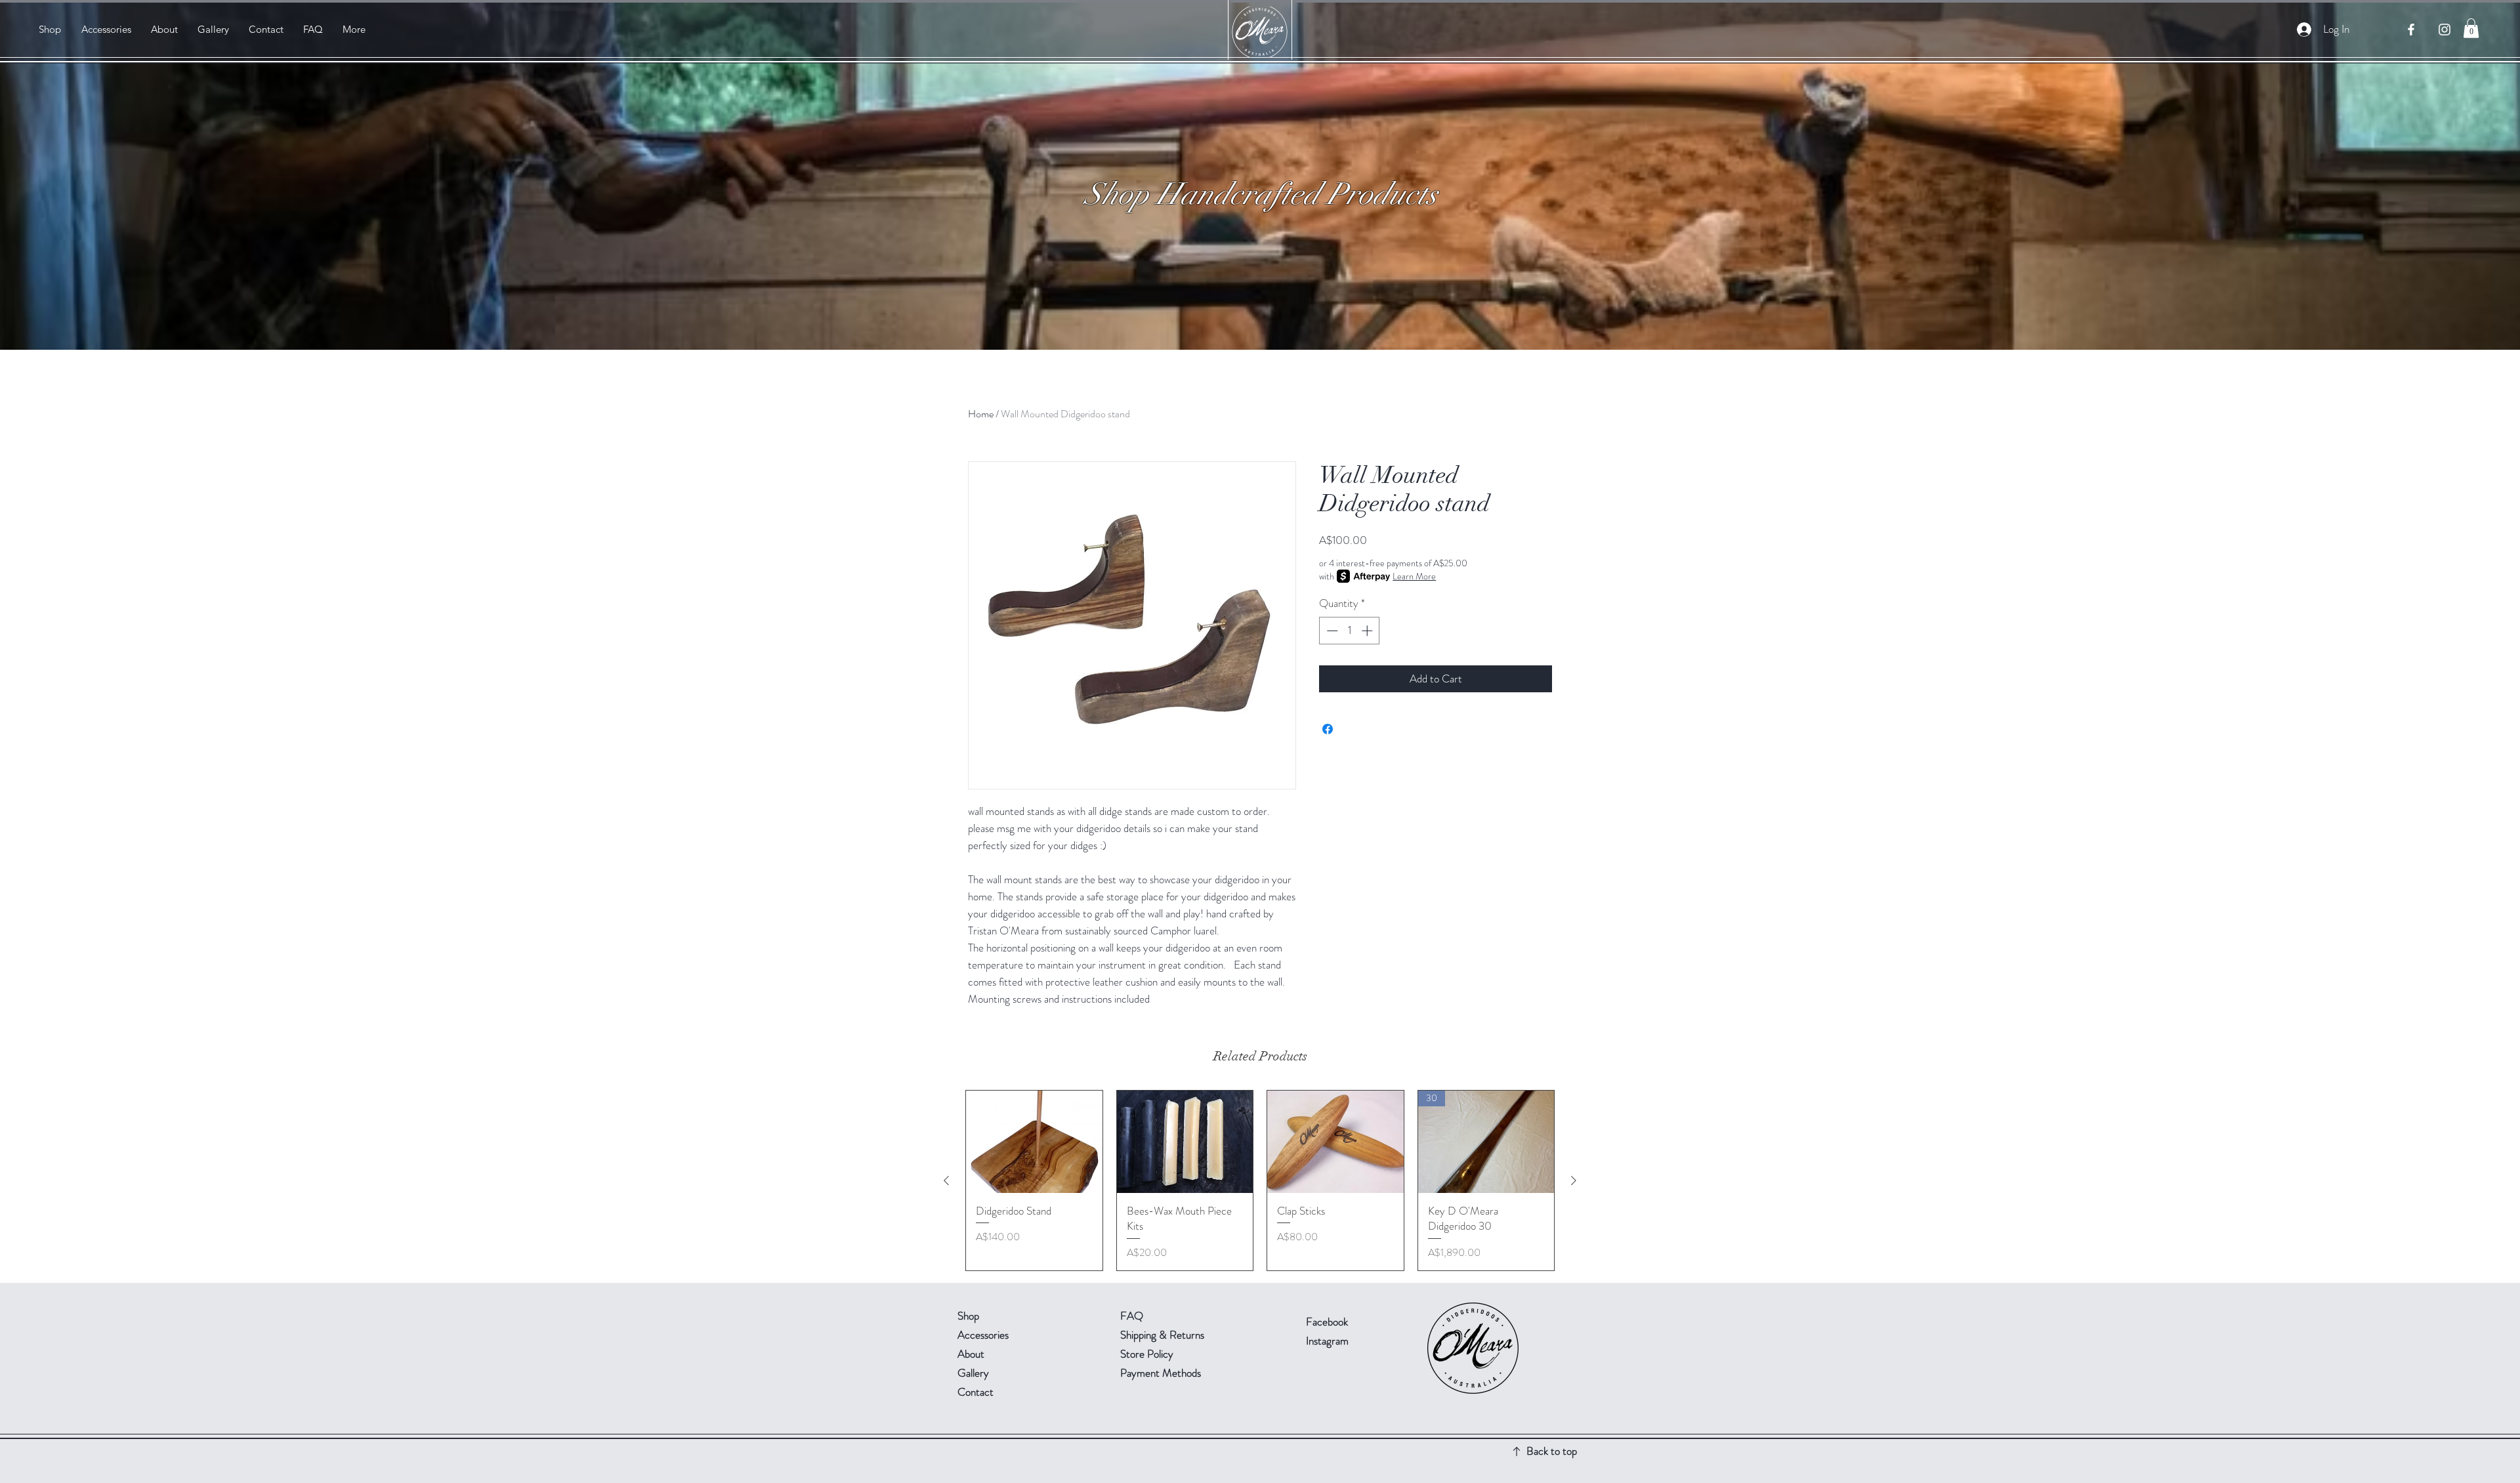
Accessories (983, 1335)
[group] (1260, 1180)
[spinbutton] (1350, 631)
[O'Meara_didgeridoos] (2445, 30)
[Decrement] (1331, 631)
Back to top (1552, 1451)
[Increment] (1368, 631)
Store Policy (1147, 1354)
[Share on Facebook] (1328, 729)
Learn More (1414, 576)
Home (981, 414)
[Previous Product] (946, 1180)
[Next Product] (1574, 1180)
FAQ (1132, 1316)
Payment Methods (1162, 1373)
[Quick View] (1034, 1142)
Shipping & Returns (1164, 1335)
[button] (2471, 28)
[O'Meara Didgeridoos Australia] (2411, 30)
